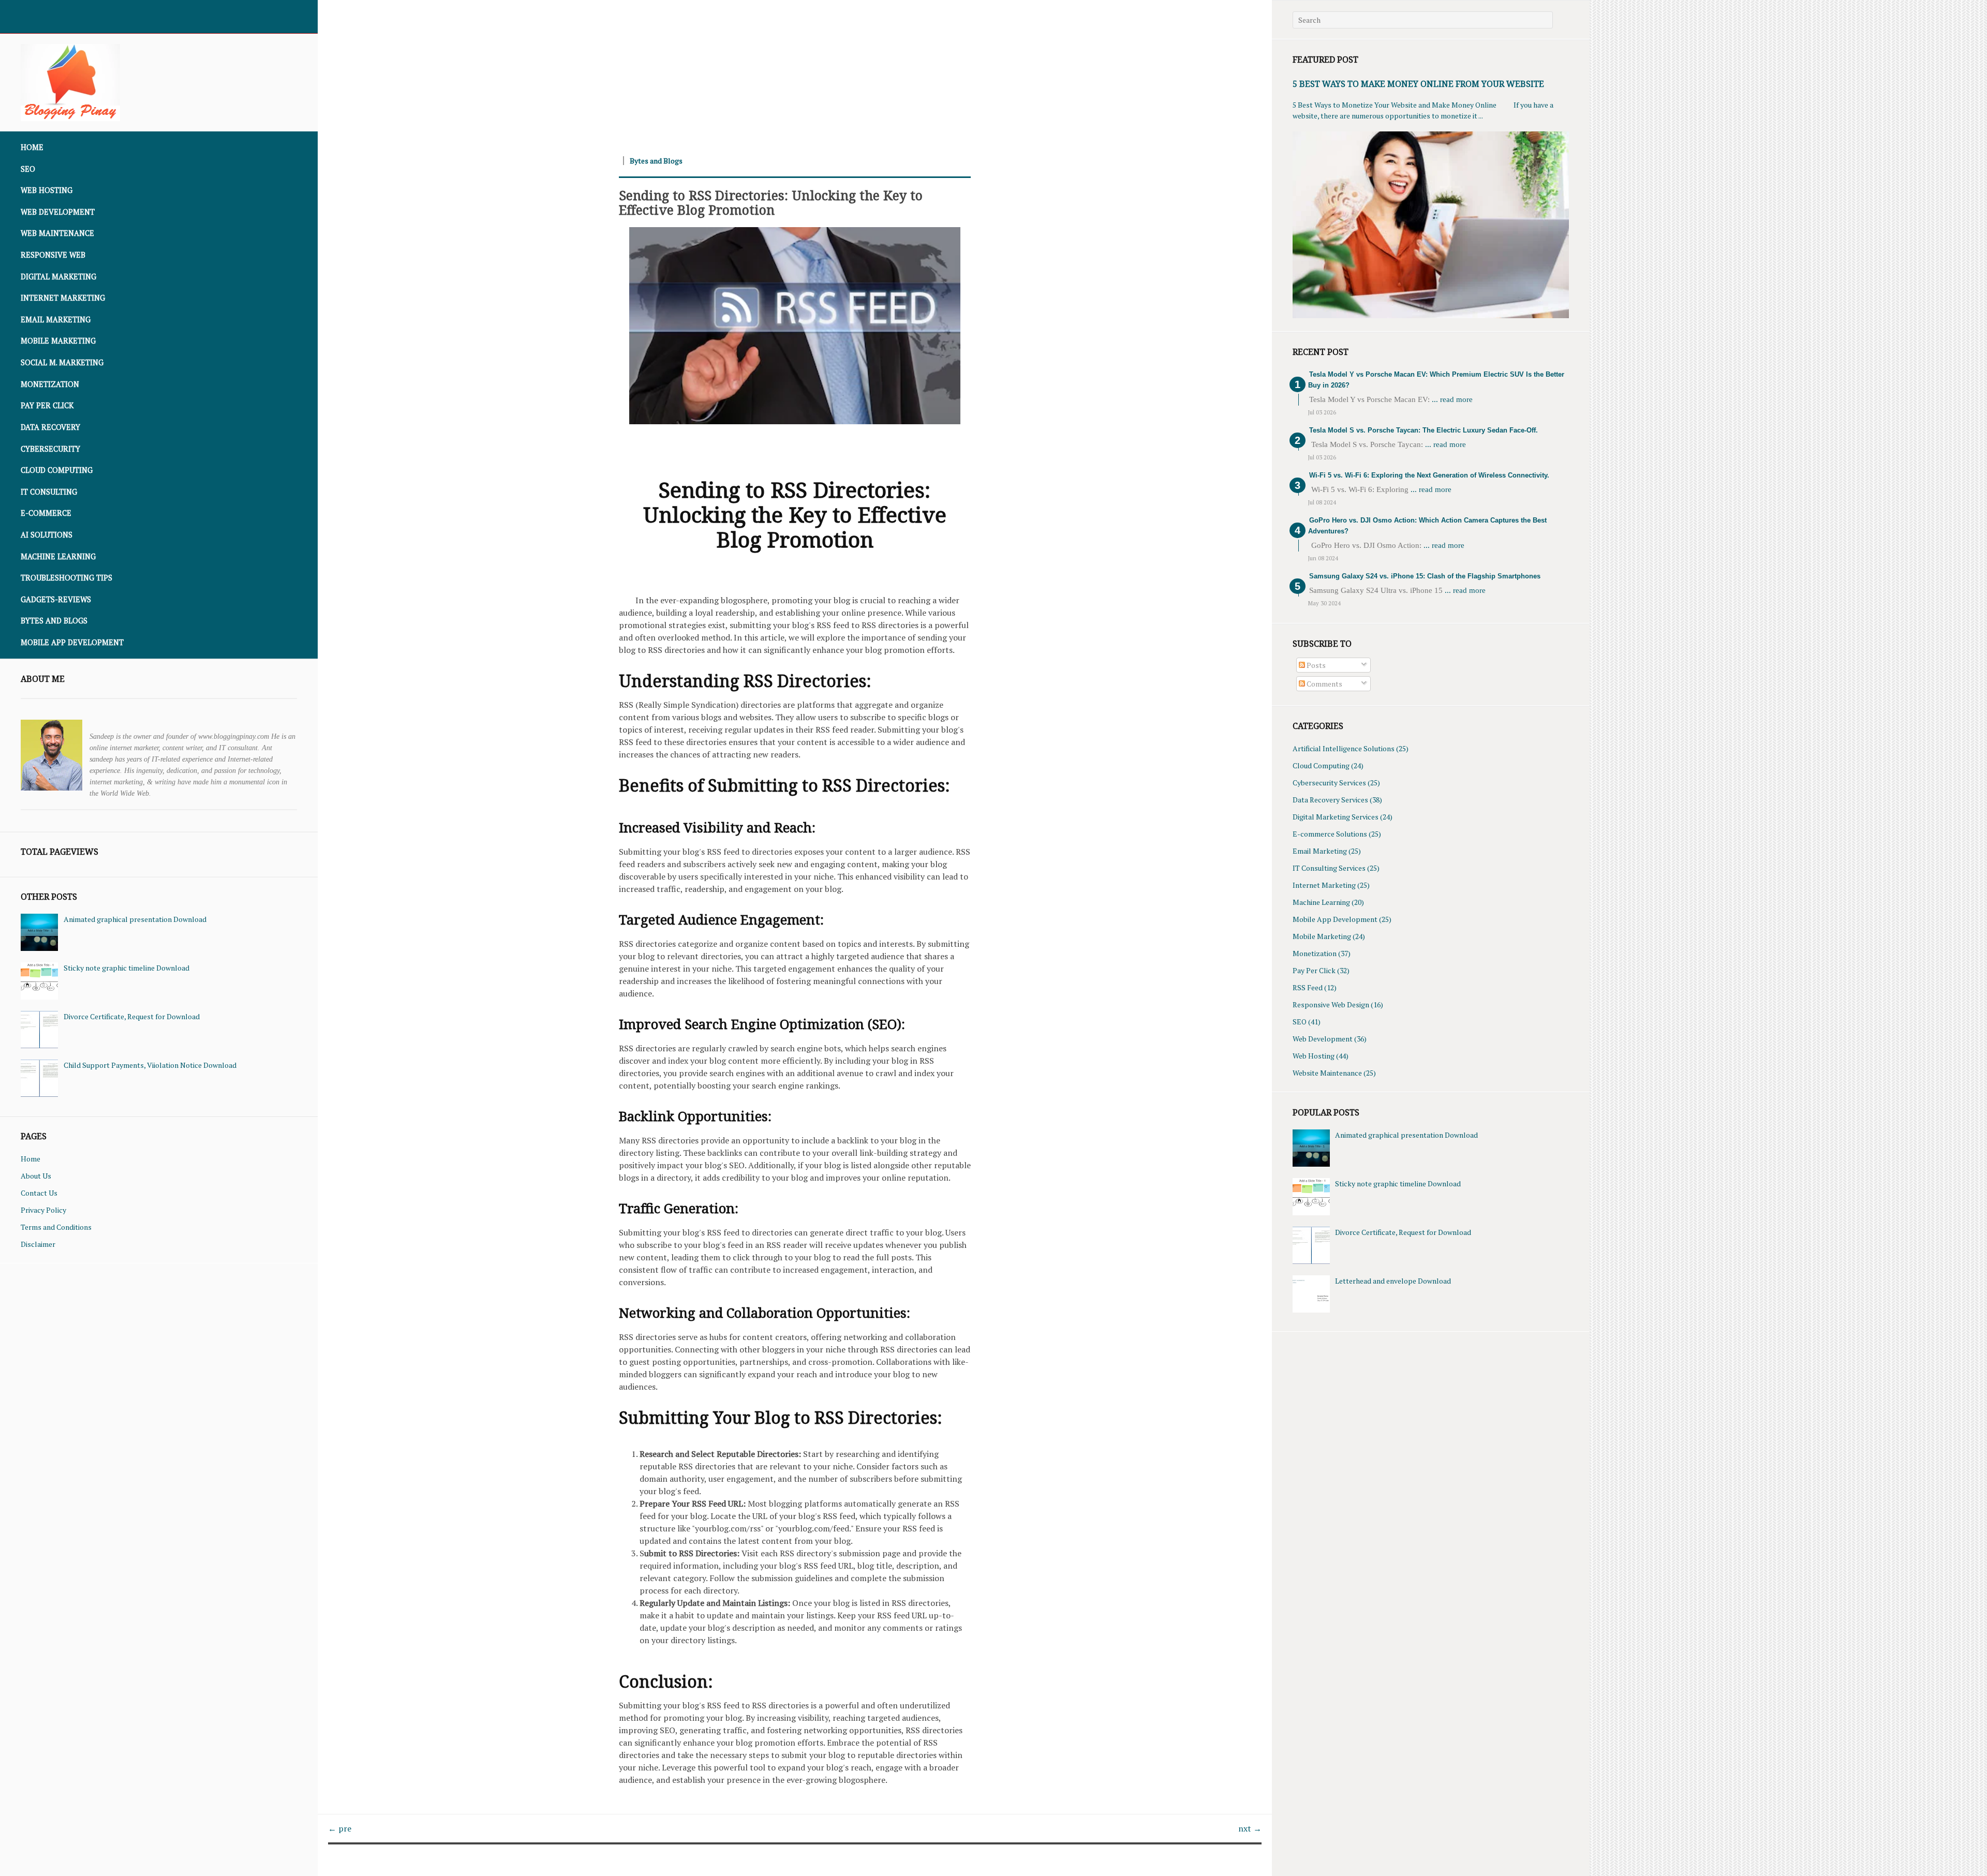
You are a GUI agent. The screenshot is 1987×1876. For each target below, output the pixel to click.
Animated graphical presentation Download (135, 919)
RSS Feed (1308, 987)
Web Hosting (47, 190)
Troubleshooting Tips (66, 578)
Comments (1324, 684)
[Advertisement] (628, 72)
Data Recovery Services (1330, 800)
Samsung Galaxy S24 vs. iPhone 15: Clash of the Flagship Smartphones (1425, 576)
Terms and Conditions (56, 1227)
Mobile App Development (72, 642)
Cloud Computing (57, 470)
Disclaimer (38, 1244)
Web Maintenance (57, 233)
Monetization (50, 384)
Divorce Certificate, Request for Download (132, 1016)
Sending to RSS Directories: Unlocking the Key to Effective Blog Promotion (771, 202)
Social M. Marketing (62, 362)
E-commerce (46, 513)
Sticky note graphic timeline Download (127, 968)
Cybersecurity (50, 449)
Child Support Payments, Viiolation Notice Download (150, 1065)
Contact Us (39, 1193)
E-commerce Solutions (1330, 834)
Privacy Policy (43, 1210)
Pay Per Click (47, 405)
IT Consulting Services (1329, 868)
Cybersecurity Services (1329, 783)
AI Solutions (47, 535)
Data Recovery (50, 427)
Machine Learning (58, 556)
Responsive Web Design (1331, 1004)
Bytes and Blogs (54, 621)
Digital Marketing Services (1336, 817)
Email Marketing (56, 319)
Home (32, 147)
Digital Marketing (58, 277)
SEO (28, 169)
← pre (340, 1828)
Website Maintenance (1327, 1073)
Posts (1315, 665)
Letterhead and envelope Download (1393, 1281)
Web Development (58, 212)
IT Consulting (49, 492)
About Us (36, 1176)
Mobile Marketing (58, 341)
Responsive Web (53, 255)
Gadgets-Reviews (56, 599)
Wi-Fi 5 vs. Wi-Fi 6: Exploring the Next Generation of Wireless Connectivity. (1429, 475)
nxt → (1250, 1828)
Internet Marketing (63, 298)
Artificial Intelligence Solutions (1344, 748)
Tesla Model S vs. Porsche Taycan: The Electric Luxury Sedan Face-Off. (1423, 430)
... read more (1452, 399)
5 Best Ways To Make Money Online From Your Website (1418, 84)
